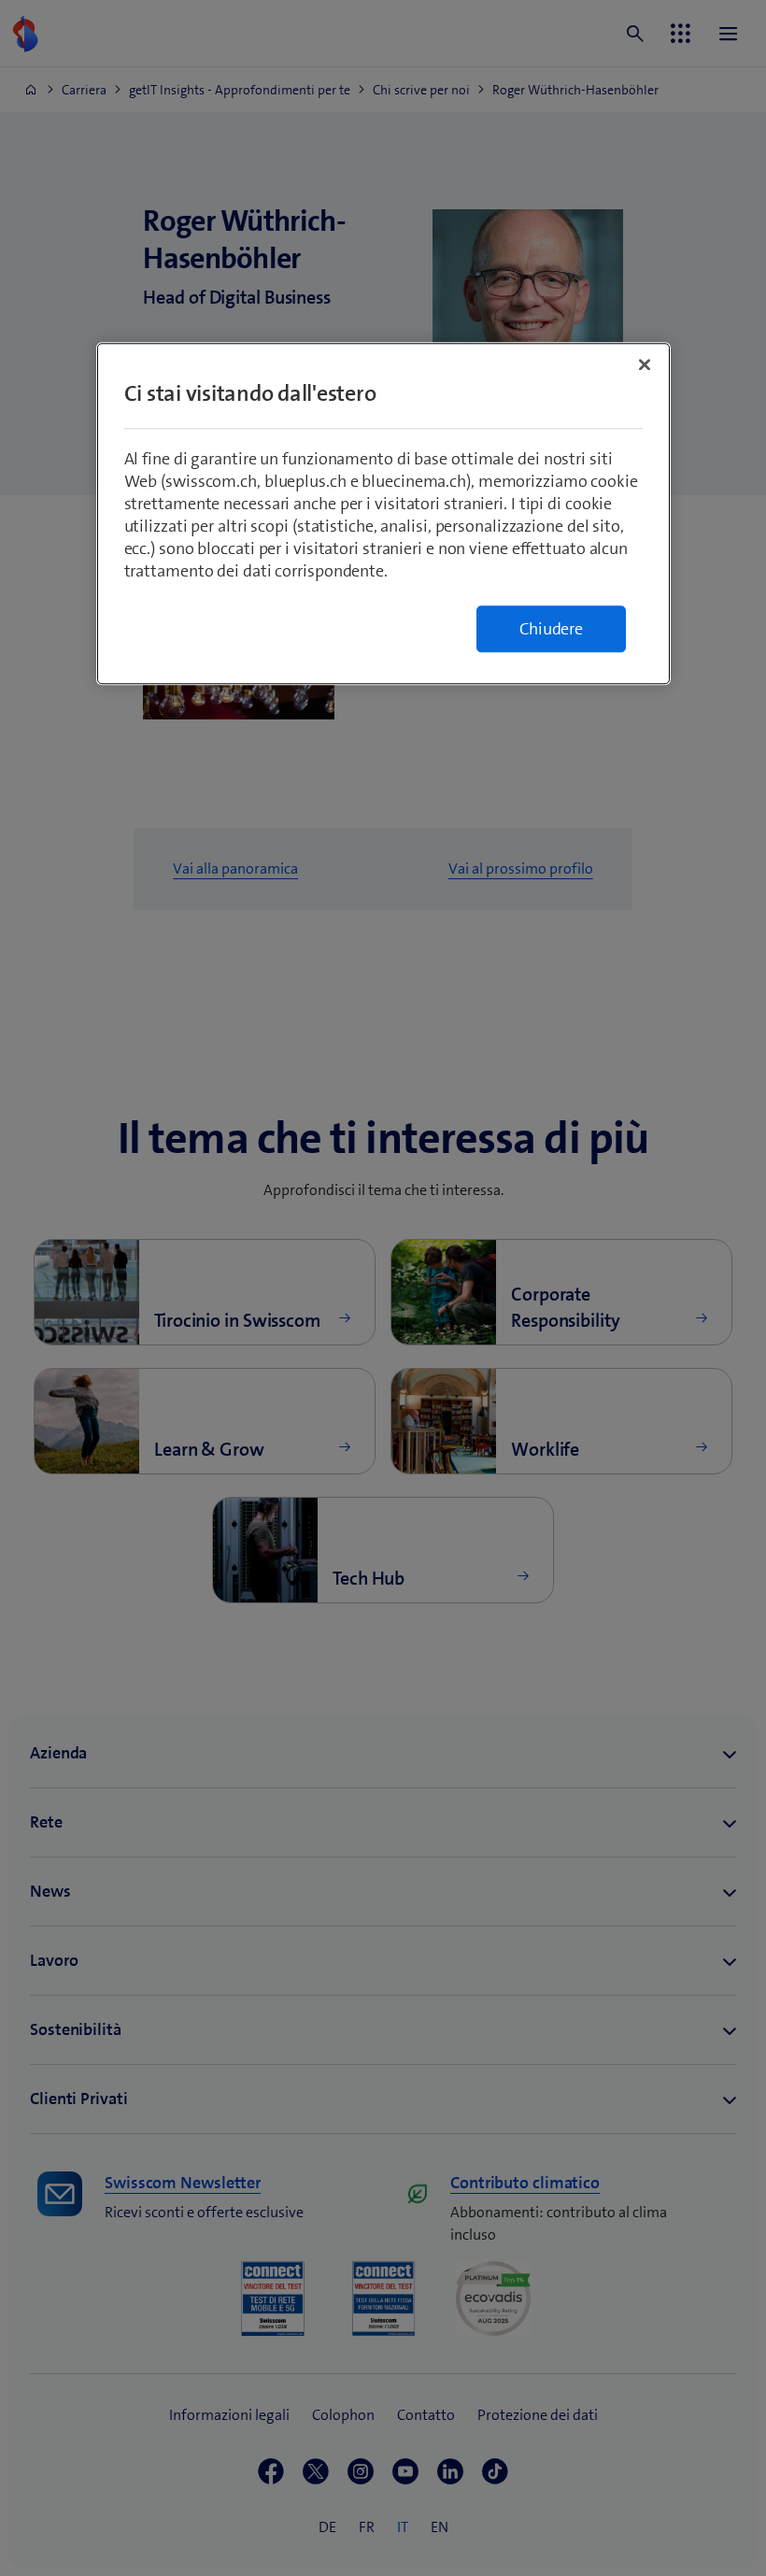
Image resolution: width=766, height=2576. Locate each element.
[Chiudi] (645, 364)
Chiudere (551, 629)
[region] (383, 513)
